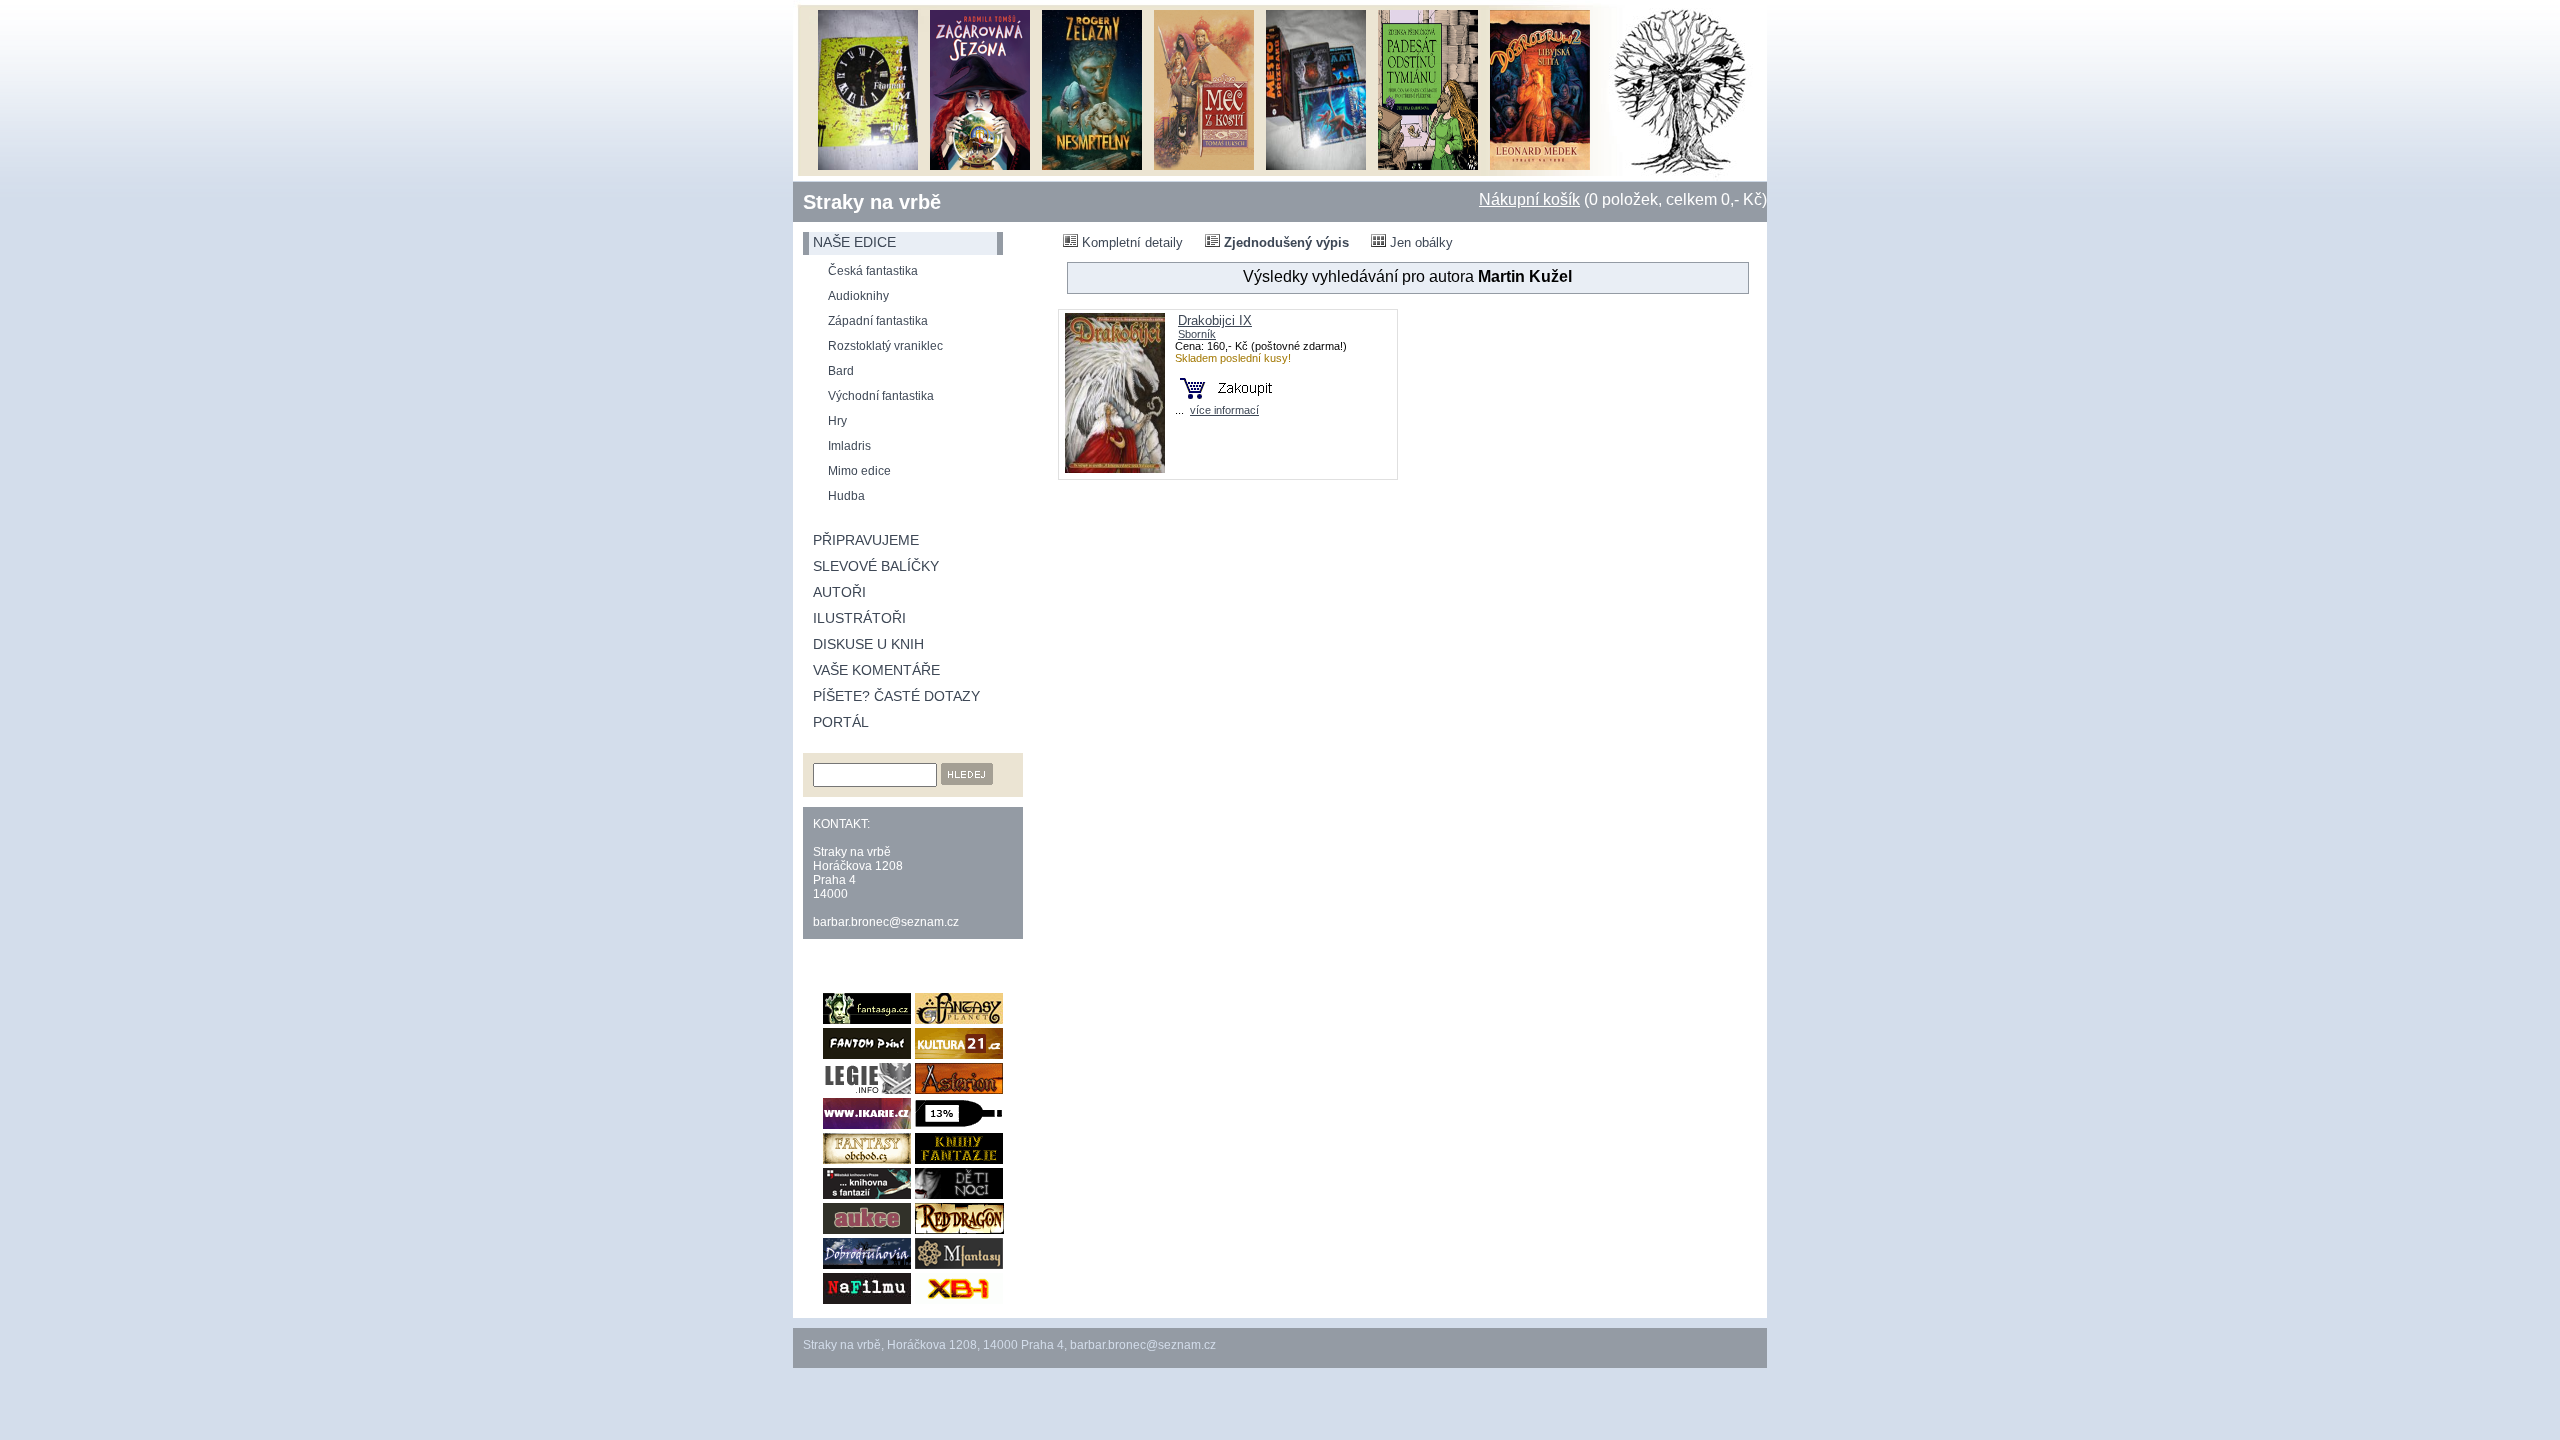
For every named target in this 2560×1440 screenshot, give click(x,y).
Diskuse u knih (868, 644)
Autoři (839, 592)
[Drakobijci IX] (1115, 468)
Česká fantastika (873, 271)
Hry (837, 421)
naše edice (854, 242)
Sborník (1197, 334)
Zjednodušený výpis (1284, 242)
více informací (1224, 410)
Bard (841, 371)
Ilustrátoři (859, 618)
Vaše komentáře (876, 670)
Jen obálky (1419, 242)
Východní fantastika (881, 396)
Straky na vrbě (872, 202)
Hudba (846, 496)
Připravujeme (866, 540)
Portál (841, 722)
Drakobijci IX (1215, 320)
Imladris (849, 446)
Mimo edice (859, 471)
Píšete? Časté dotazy (896, 696)
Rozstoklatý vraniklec (885, 346)
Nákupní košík (1529, 199)
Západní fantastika (878, 321)
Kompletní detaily (1130, 242)
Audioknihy (858, 296)
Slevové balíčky (876, 566)
